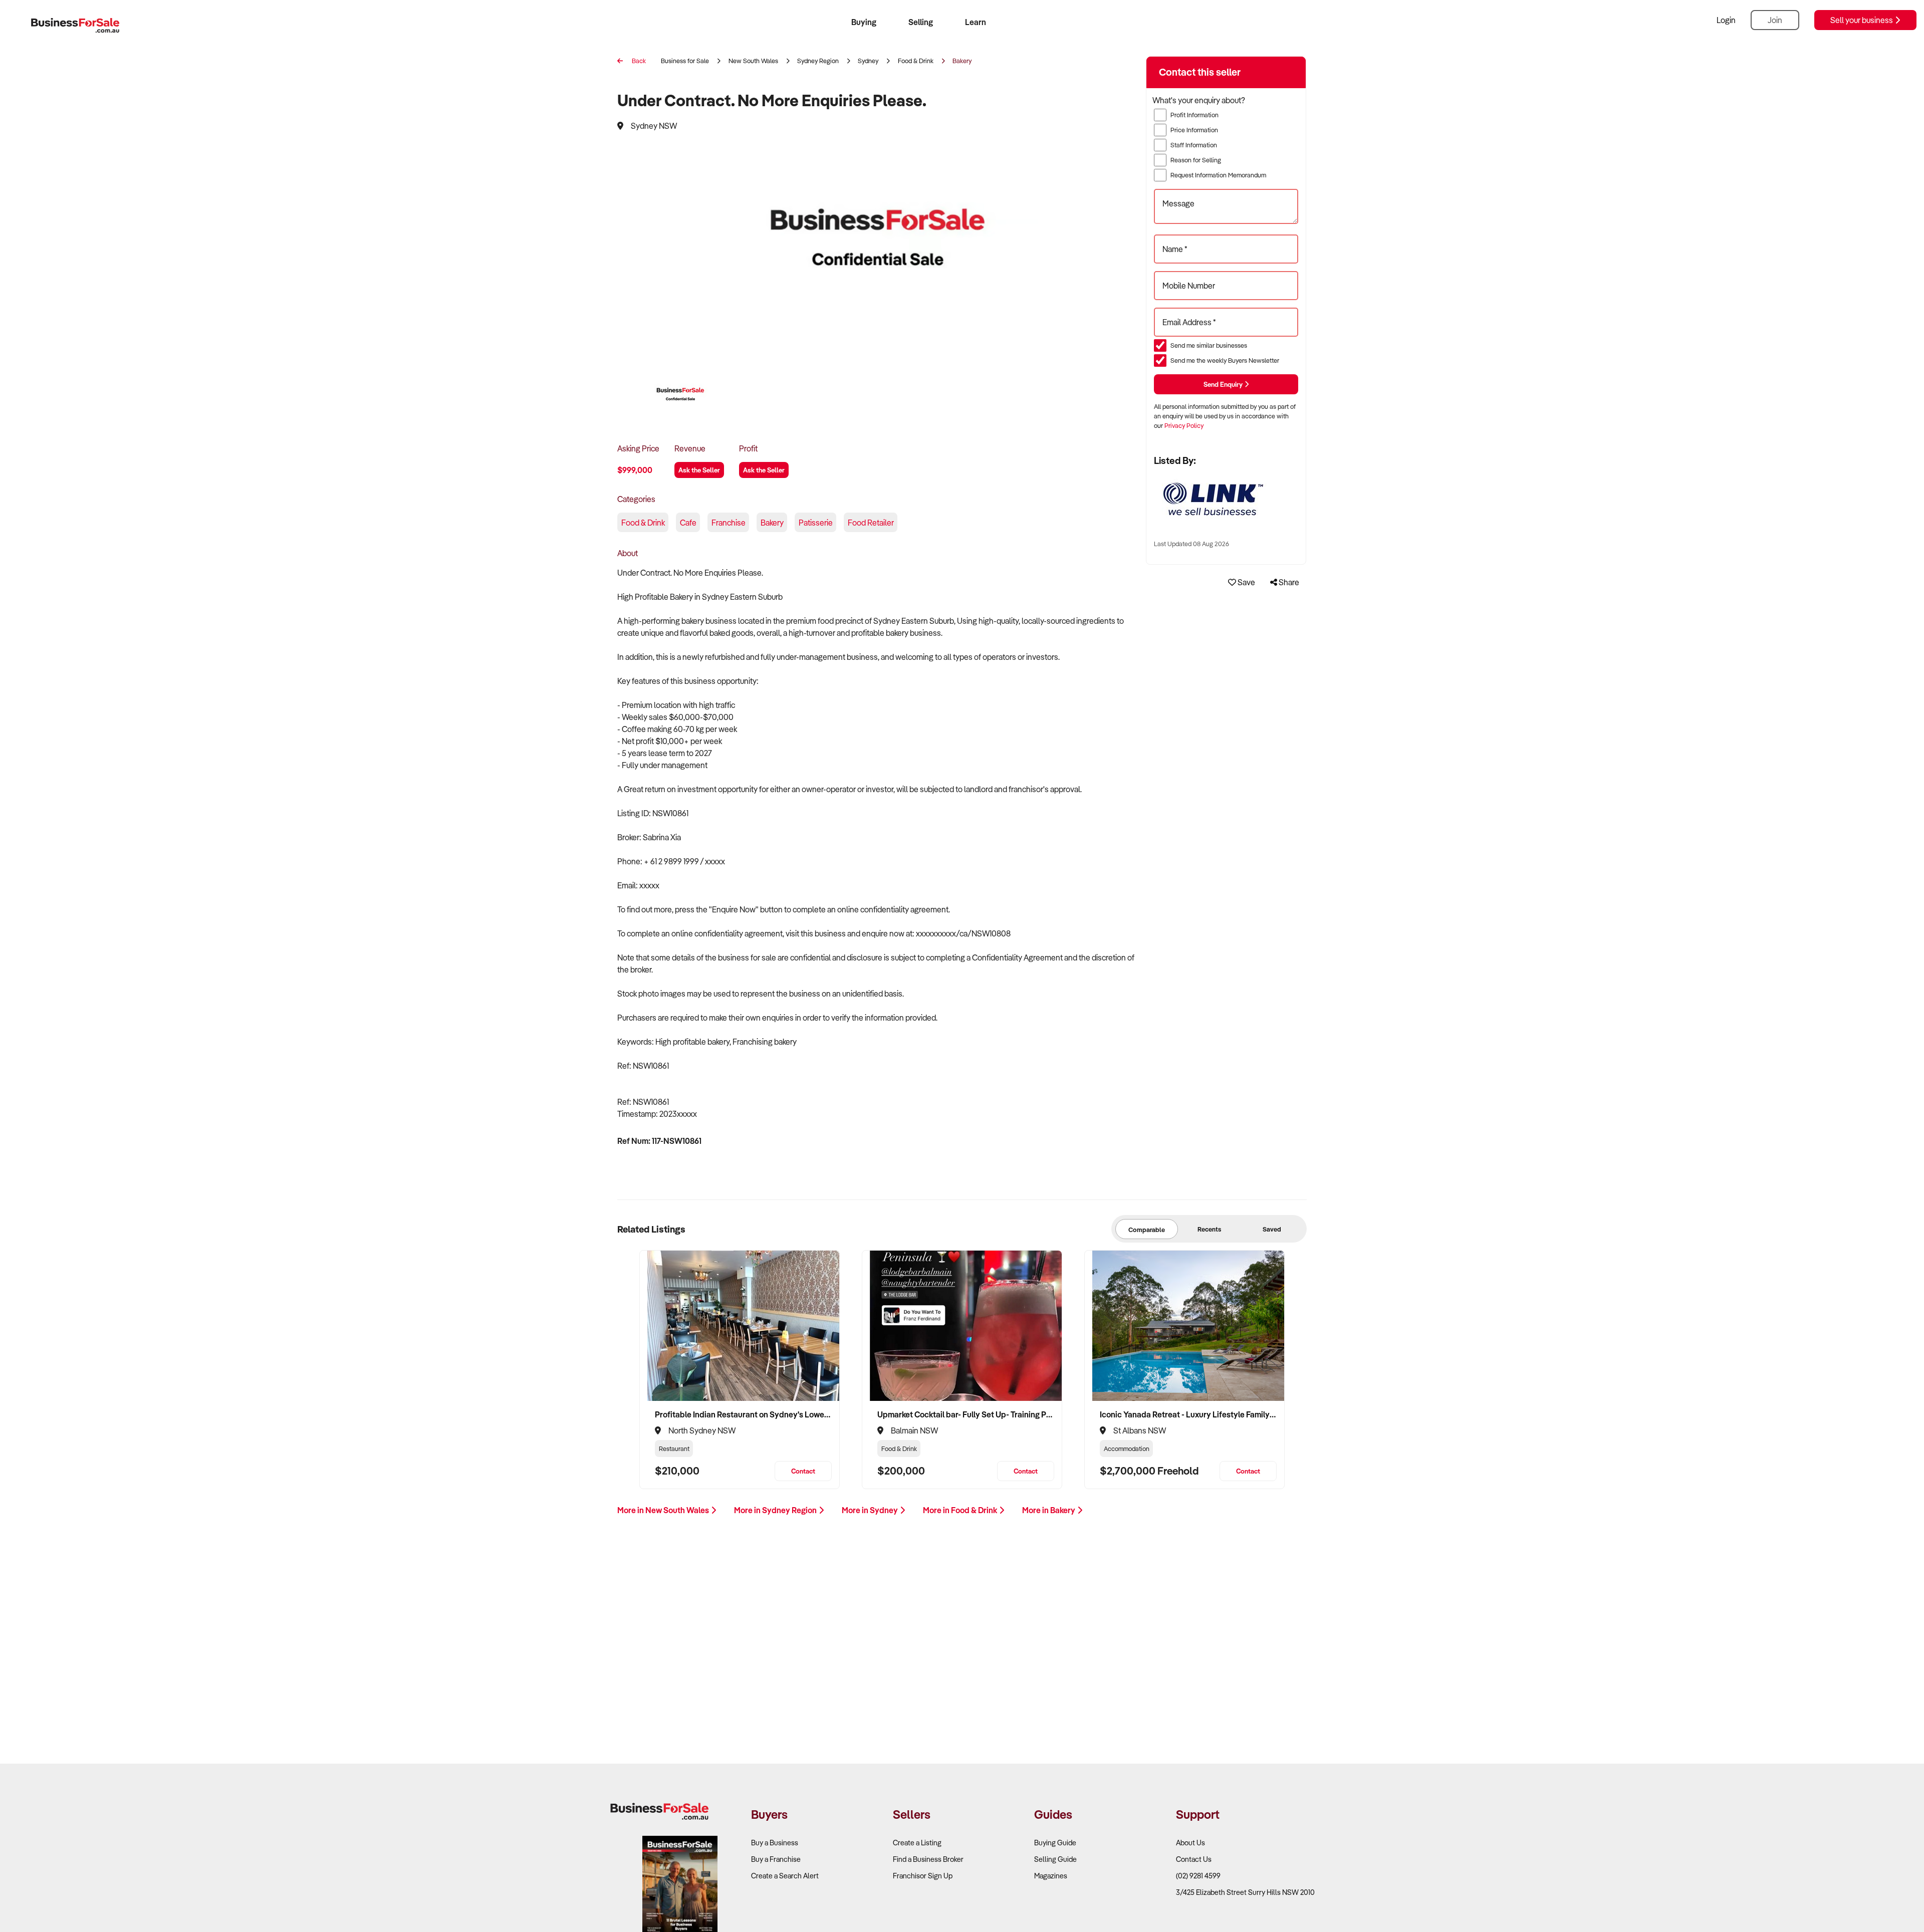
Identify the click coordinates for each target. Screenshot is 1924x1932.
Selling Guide (1055, 1859)
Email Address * (1189, 322)
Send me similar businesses (1209, 345)
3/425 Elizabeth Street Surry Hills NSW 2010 (1245, 1892)
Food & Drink (916, 61)
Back (638, 61)
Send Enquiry (1224, 384)
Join (1775, 20)
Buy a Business (775, 1843)
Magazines (1051, 1876)
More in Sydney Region (776, 1510)
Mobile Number (1189, 286)
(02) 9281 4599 (1198, 1876)
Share (1288, 582)
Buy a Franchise (776, 1859)
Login (1726, 20)
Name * (1175, 249)
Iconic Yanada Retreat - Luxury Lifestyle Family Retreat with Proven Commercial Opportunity (1188, 1414)
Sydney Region (818, 61)
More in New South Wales (664, 1510)
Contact (803, 1471)
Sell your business (1862, 20)
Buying (864, 22)
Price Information (1194, 130)
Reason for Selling (1196, 160)
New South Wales (753, 61)
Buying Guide (1055, 1843)
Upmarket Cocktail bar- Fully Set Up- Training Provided (966, 1414)
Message (1178, 203)
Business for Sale (685, 61)
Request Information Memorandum (1218, 175)
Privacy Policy (1184, 425)
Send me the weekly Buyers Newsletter (1225, 360)
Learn (976, 22)
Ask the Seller (699, 470)
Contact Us (1194, 1859)
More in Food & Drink (961, 1510)
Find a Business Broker (928, 1859)
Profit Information (1194, 115)
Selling (921, 22)
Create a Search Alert (785, 1876)
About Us (1190, 1843)
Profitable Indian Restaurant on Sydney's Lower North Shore (743, 1414)
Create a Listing (917, 1843)
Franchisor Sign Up (923, 1876)
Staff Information (1194, 145)
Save (1246, 582)
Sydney (868, 61)
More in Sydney (871, 1510)
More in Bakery (1049, 1510)
